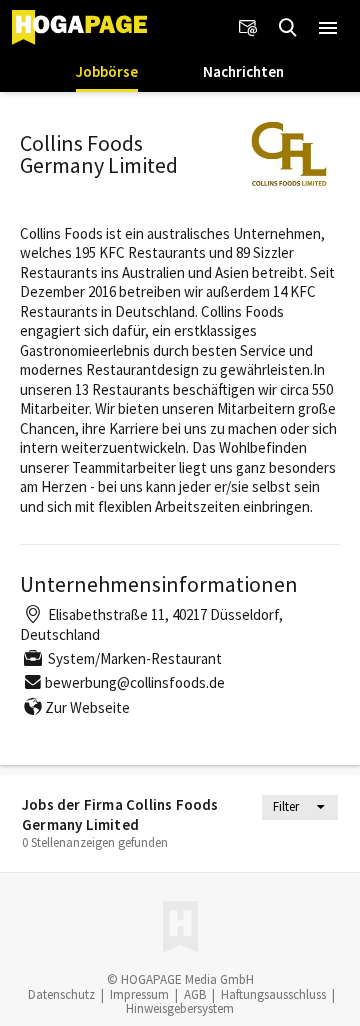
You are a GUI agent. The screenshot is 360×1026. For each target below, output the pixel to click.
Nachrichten (243, 71)
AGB (195, 994)
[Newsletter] (248, 28)
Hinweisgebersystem (180, 1008)
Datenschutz (61, 994)
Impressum (139, 994)
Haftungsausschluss (273, 994)
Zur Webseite (87, 707)
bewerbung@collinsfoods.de (135, 682)
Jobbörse (107, 71)
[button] (328, 28)
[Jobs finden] (288, 28)
